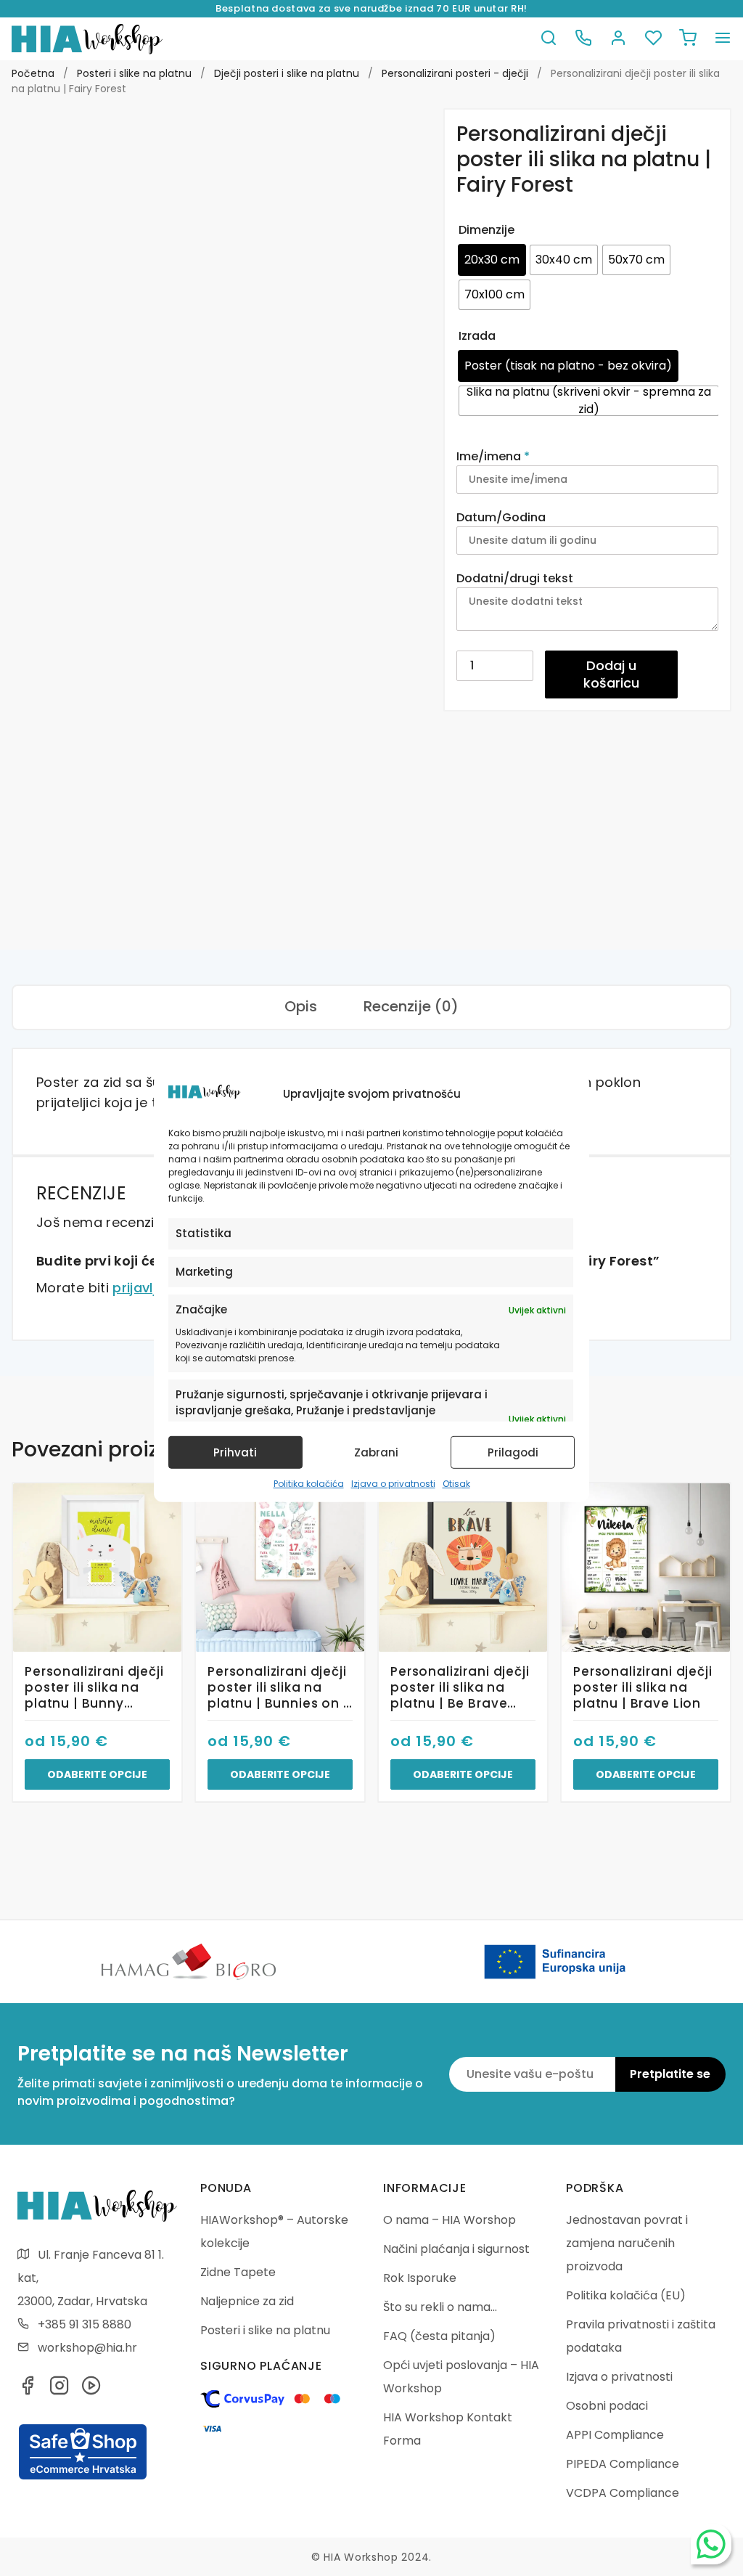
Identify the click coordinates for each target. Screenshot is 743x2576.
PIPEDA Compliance (623, 2464)
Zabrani (376, 1452)
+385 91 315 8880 (85, 2324)
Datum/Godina (502, 517)
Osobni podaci (607, 2406)
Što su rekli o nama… (440, 2307)
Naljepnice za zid (247, 2301)
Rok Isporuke (420, 2278)
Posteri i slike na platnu (134, 73)
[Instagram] (59, 2390)
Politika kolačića (309, 1484)
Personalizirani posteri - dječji (455, 73)
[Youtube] (91, 2390)
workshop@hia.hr (87, 2348)
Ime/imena (493, 456)
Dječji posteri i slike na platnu (287, 73)
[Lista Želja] (653, 39)
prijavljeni (144, 1288)
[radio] (492, 260)
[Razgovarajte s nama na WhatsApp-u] (711, 2544)
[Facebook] (28, 2390)
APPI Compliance (615, 2435)
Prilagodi (513, 1452)
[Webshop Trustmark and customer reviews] (83, 2477)
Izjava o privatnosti (393, 1484)
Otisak (456, 1484)
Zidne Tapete (238, 2272)
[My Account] (618, 39)
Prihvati (235, 1452)
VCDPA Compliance (623, 2493)
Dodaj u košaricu (611, 674)
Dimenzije (487, 230)
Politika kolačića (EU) (626, 2295)
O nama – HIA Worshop (450, 2220)
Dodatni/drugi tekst (516, 578)
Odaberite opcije (97, 1774)
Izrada (477, 336)
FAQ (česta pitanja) (439, 2336)
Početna (33, 73)
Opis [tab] (301, 1006)
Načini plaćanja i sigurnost (456, 2249)
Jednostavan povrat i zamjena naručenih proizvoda (627, 2243)
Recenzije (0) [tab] (411, 1006)
